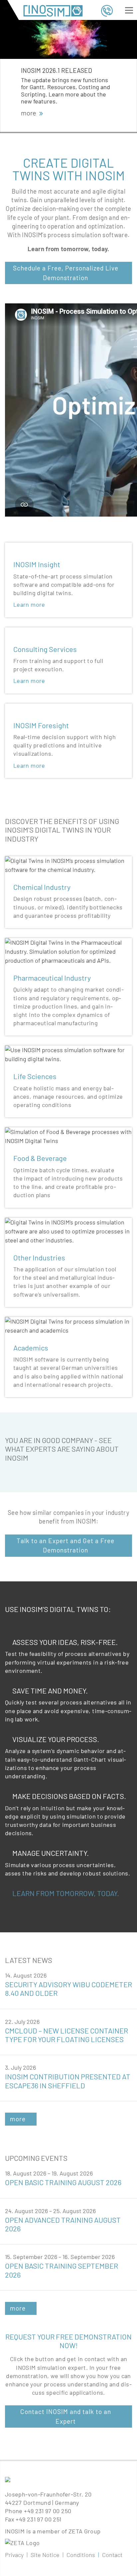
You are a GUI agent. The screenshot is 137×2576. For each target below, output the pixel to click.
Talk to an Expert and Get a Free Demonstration (66, 1545)
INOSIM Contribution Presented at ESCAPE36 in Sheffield (68, 2081)
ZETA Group (85, 2531)
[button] (56, 127)
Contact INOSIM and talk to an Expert (66, 2416)
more (18, 2119)
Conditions (81, 2555)
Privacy (14, 2555)
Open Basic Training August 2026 (63, 2182)
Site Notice (45, 2555)
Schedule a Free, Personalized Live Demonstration (66, 273)
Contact (112, 2555)
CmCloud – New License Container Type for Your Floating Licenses (67, 2035)
